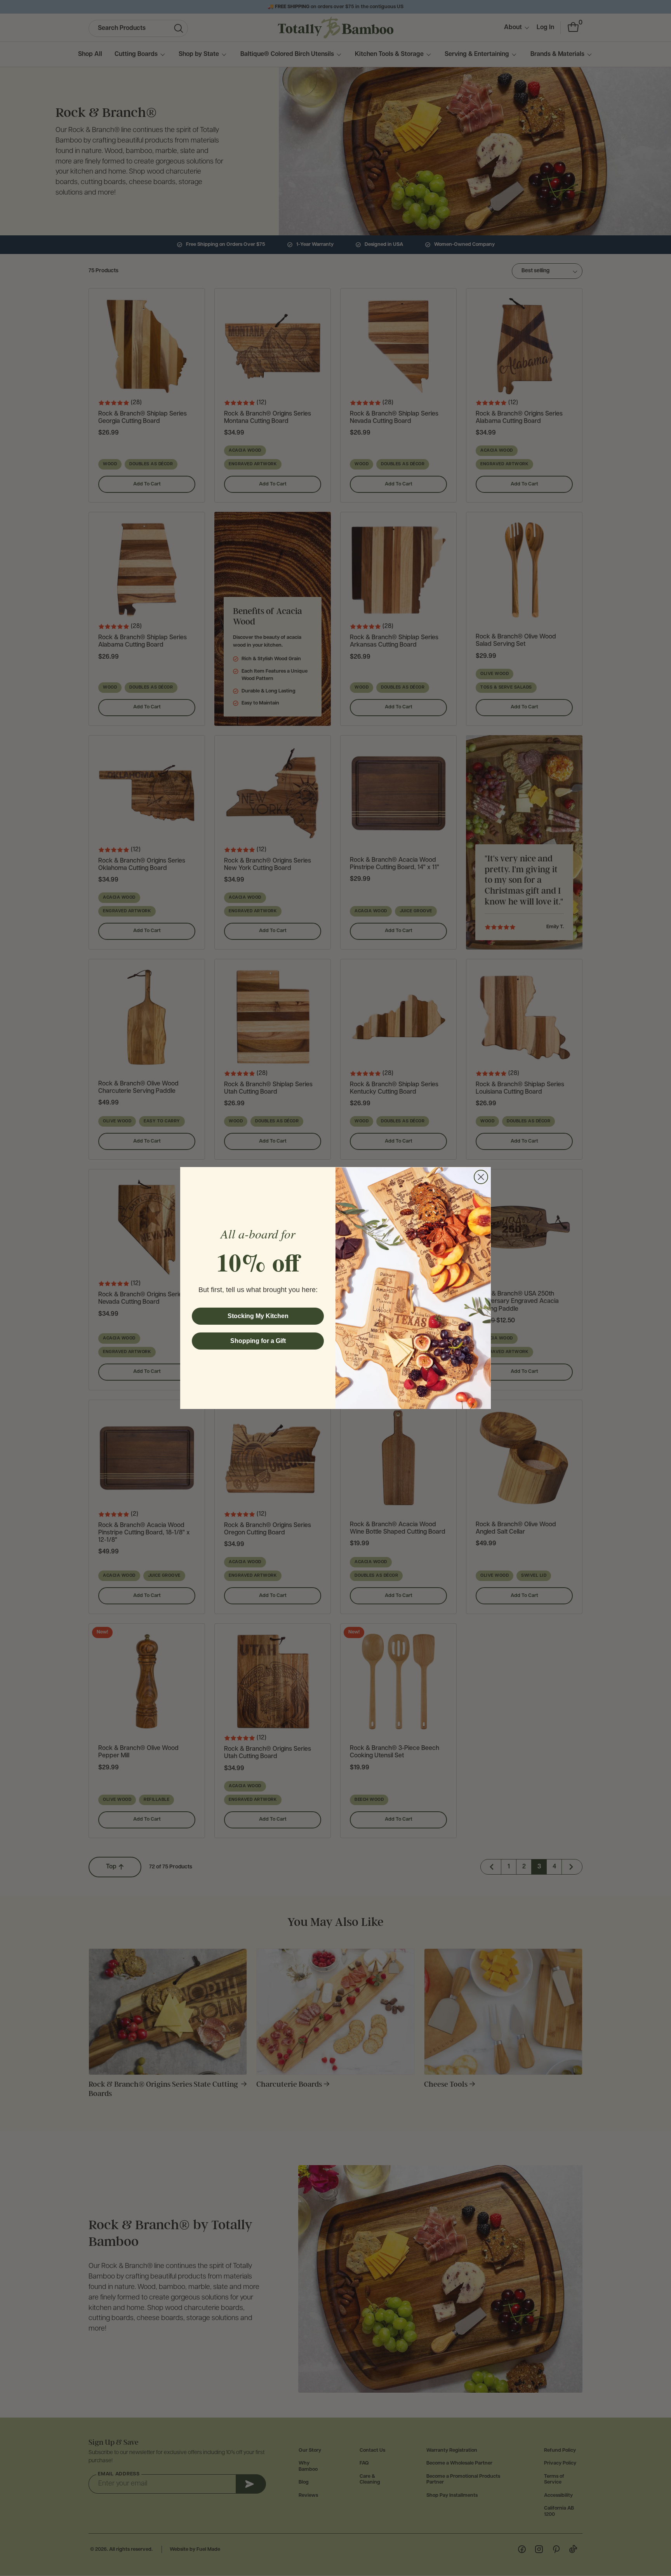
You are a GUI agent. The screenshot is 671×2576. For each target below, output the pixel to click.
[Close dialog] (481, 1177)
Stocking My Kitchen (258, 1316)
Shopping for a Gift (258, 1341)
